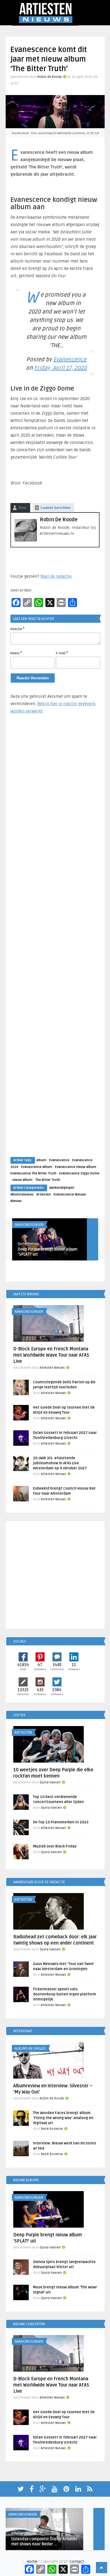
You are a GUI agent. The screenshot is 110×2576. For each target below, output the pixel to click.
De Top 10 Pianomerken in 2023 (61, 1822)
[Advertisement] (55, 941)
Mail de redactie (56, 576)
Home (32, 2562)
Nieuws (16, 1201)
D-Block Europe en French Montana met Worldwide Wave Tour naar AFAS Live (51, 1355)
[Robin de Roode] (26, 540)
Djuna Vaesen (28, 1244)
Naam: (16, 653)
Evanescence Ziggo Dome (79, 1173)
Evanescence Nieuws (70, 1195)
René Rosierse (52, 2129)
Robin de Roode (50, 77)
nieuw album (22, 1180)
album (41, 1160)
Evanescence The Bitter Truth (33, 1173)
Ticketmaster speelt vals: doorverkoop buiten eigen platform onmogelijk (65, 1994)
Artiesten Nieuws (52, 1368)
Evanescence (70, 360)
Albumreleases (22, 1195)
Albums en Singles (30, 2049)
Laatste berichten (56, 508)
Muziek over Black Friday (55, 1846)
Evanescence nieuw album (76, 1167)
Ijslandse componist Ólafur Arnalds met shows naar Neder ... (44, 2542)
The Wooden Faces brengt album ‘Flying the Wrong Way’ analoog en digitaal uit (63, 2118)
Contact (77, 2562)
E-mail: (62, 653)
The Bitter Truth (48, 1180)
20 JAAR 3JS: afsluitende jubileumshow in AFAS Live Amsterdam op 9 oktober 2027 (60, 1463)
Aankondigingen (62, 1188)
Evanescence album (37, 1167)
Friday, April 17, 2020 (60, 368)
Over (22, 508)
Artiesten (44, 1195)
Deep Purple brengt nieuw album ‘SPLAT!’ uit (48, 1252)
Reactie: (17, 629)
